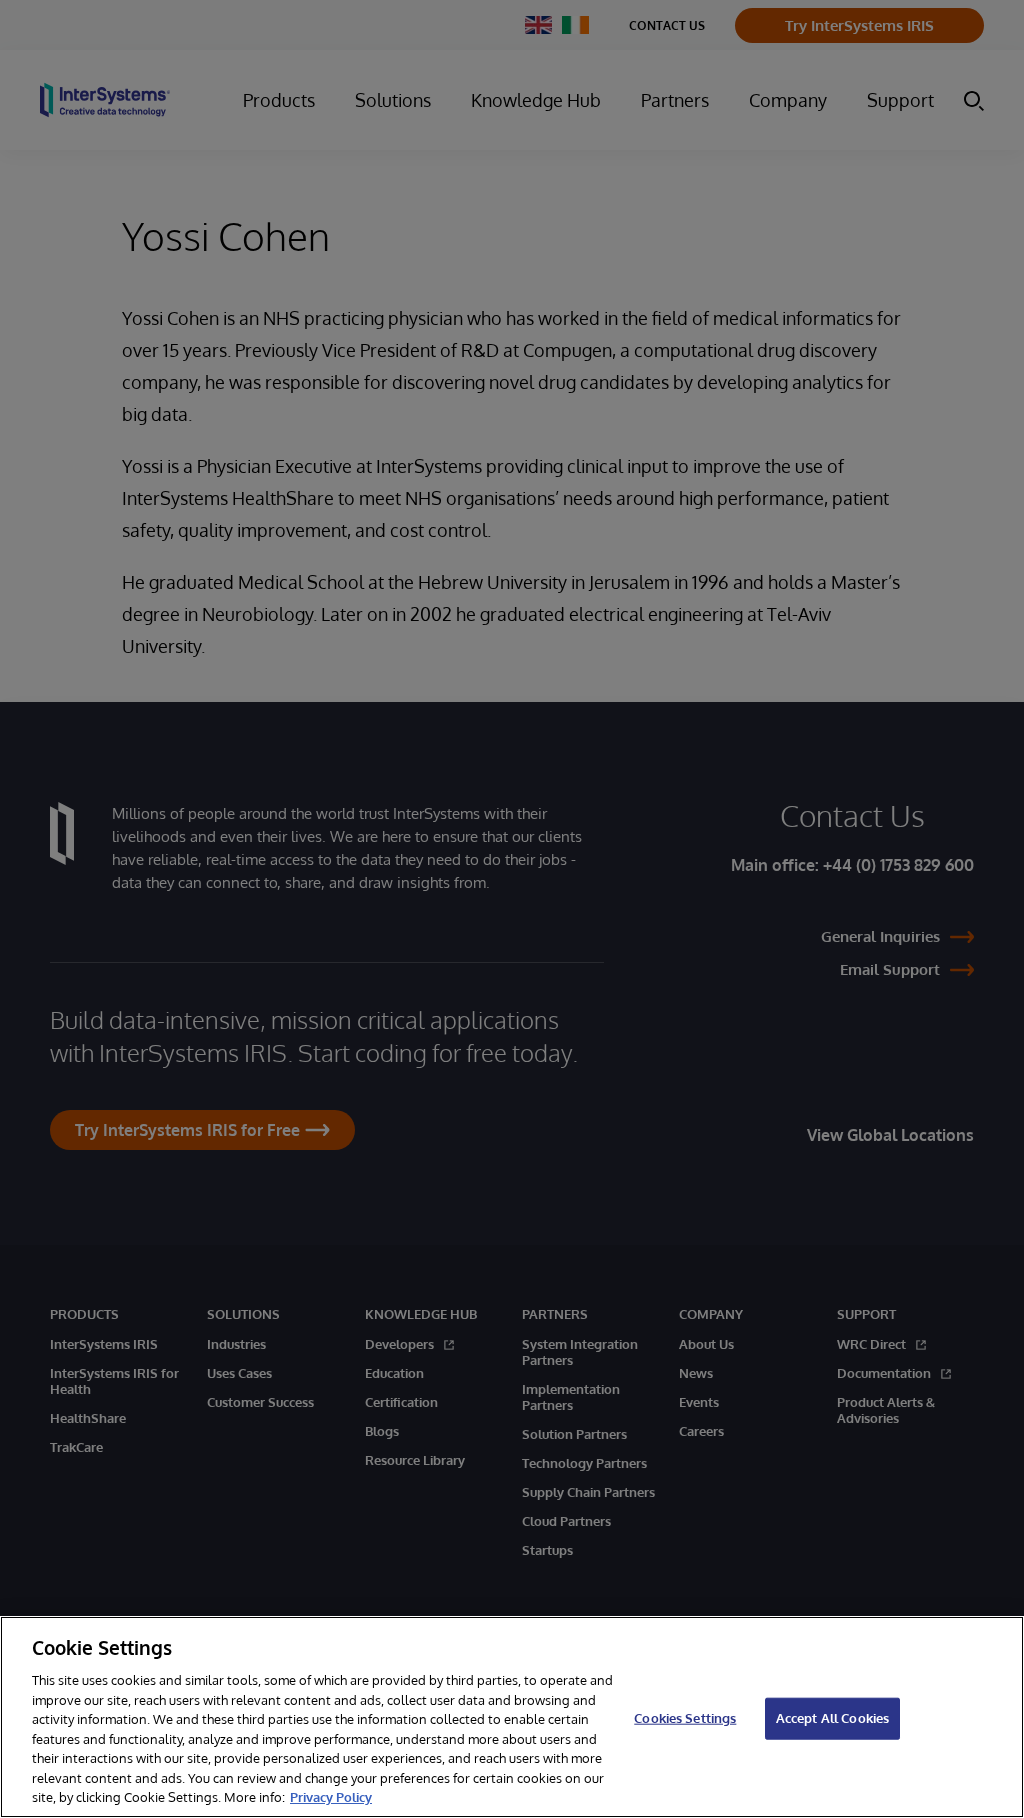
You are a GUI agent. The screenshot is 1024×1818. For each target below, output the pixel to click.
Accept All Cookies (832, 1718)
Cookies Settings (685, 1718)
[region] (512, 1717)
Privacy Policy (331, 1797)
